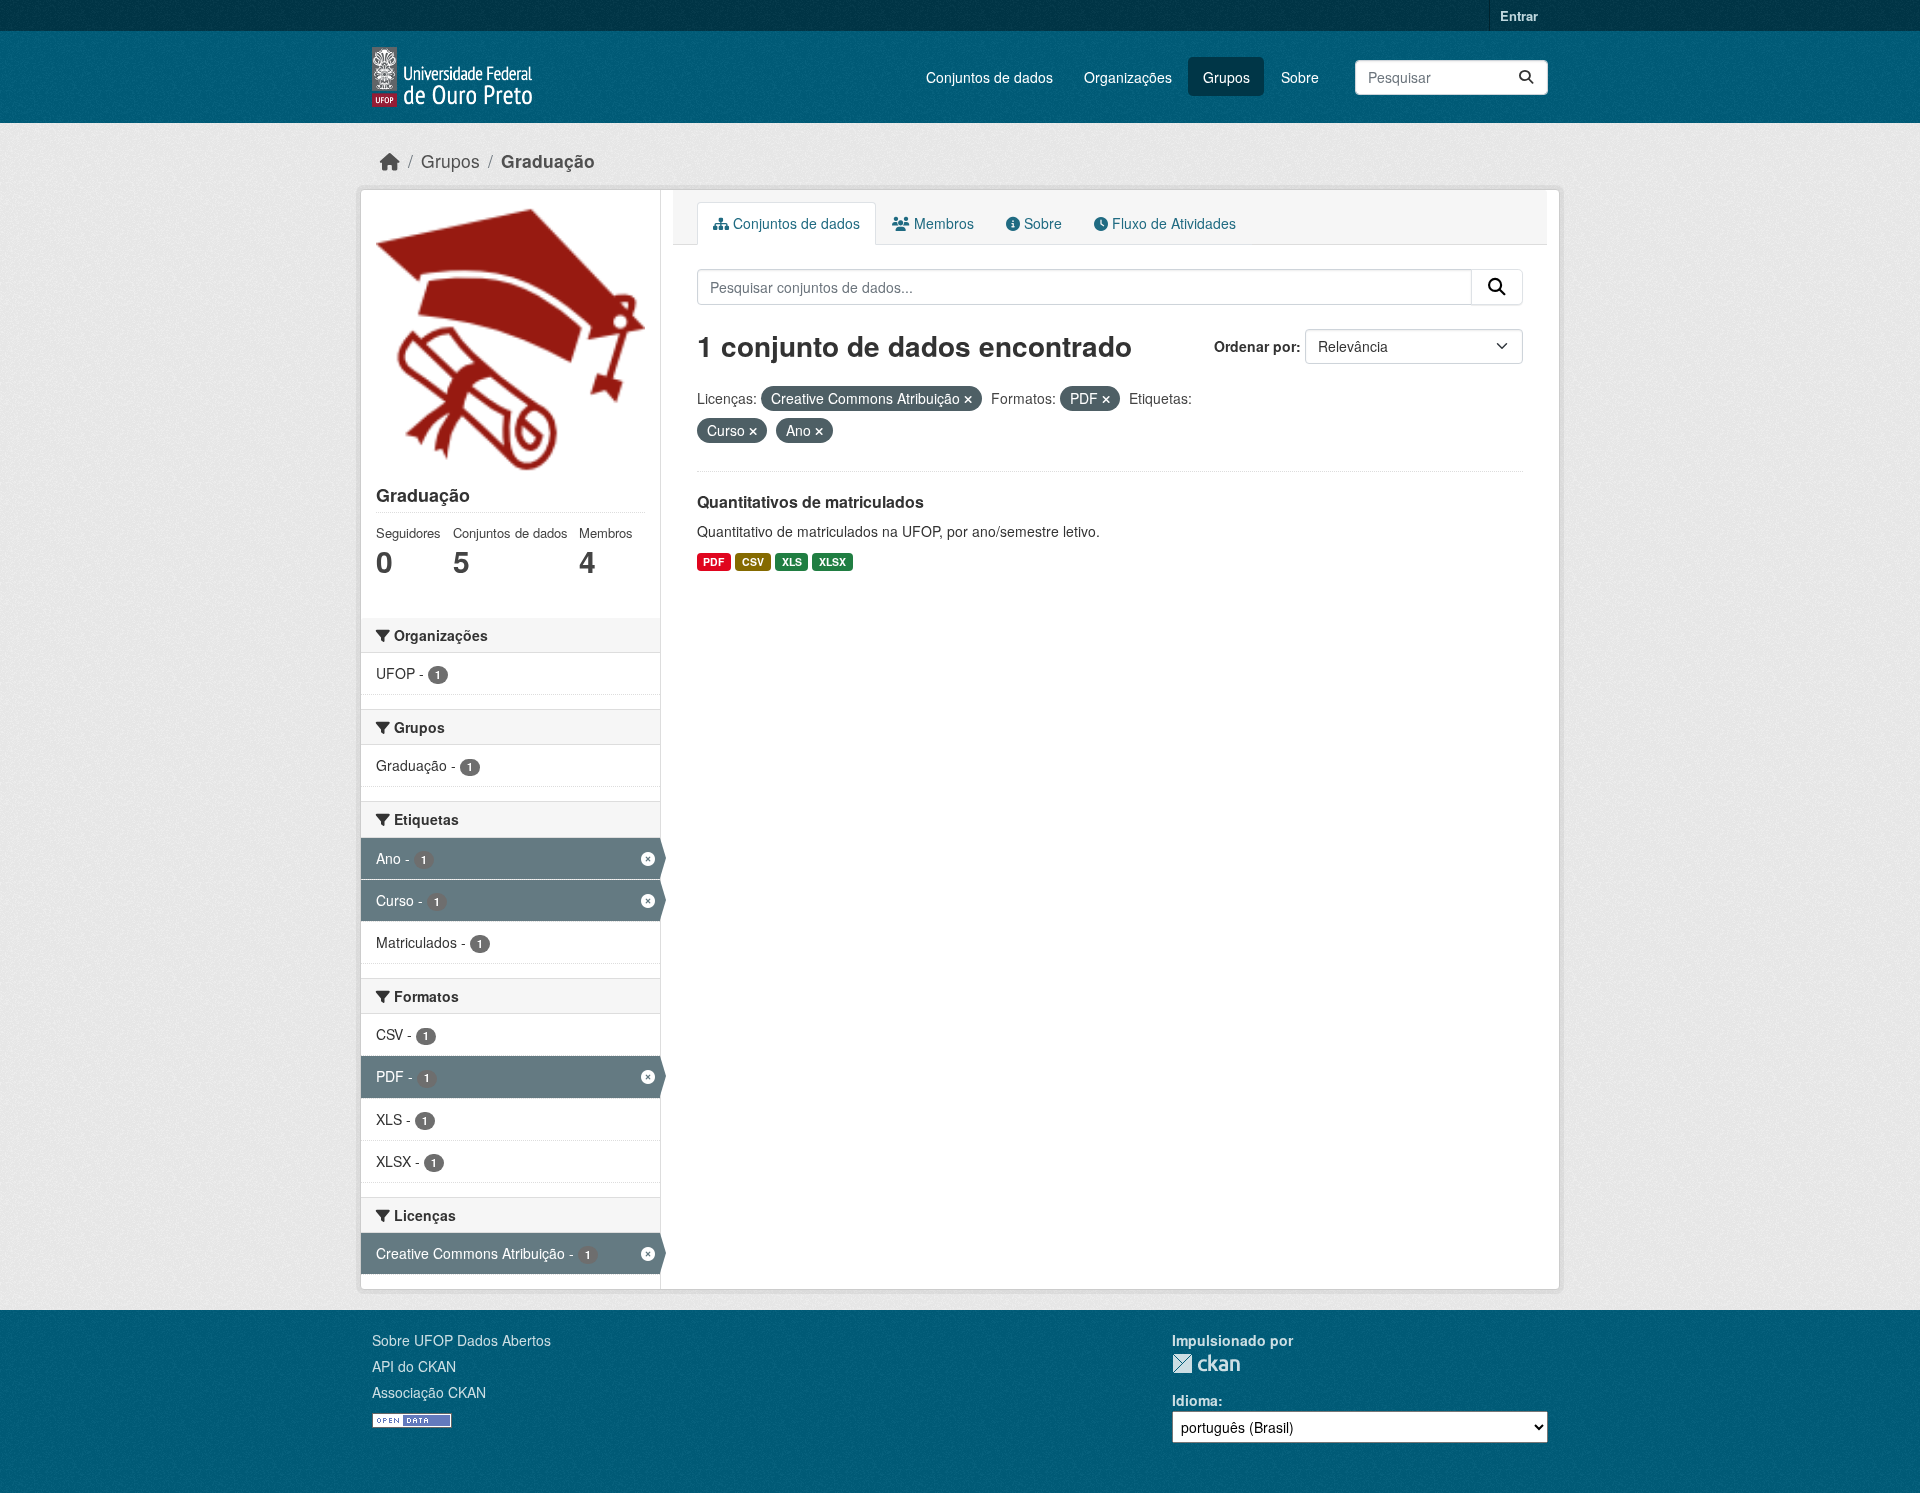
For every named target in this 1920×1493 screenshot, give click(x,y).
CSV (753, 561)
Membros (942, 223)
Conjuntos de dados (989, 77)
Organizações (1128, 77)
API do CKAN (414, 1366)
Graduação (548, 160)
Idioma (1195, 1400)
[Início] (390, 160)
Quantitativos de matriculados (810, 501)
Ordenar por (1255, 346)
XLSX (832, 561)
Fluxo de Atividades (1172, 223)
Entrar (1519, 15)
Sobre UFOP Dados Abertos (461, 1340)
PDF (713, 561)
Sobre (1300, 77)
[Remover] (968, 399)
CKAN (1206, 1363)
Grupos (1226, 77)
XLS (792, 561)
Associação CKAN (429, 1392)
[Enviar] (1526, 77)
